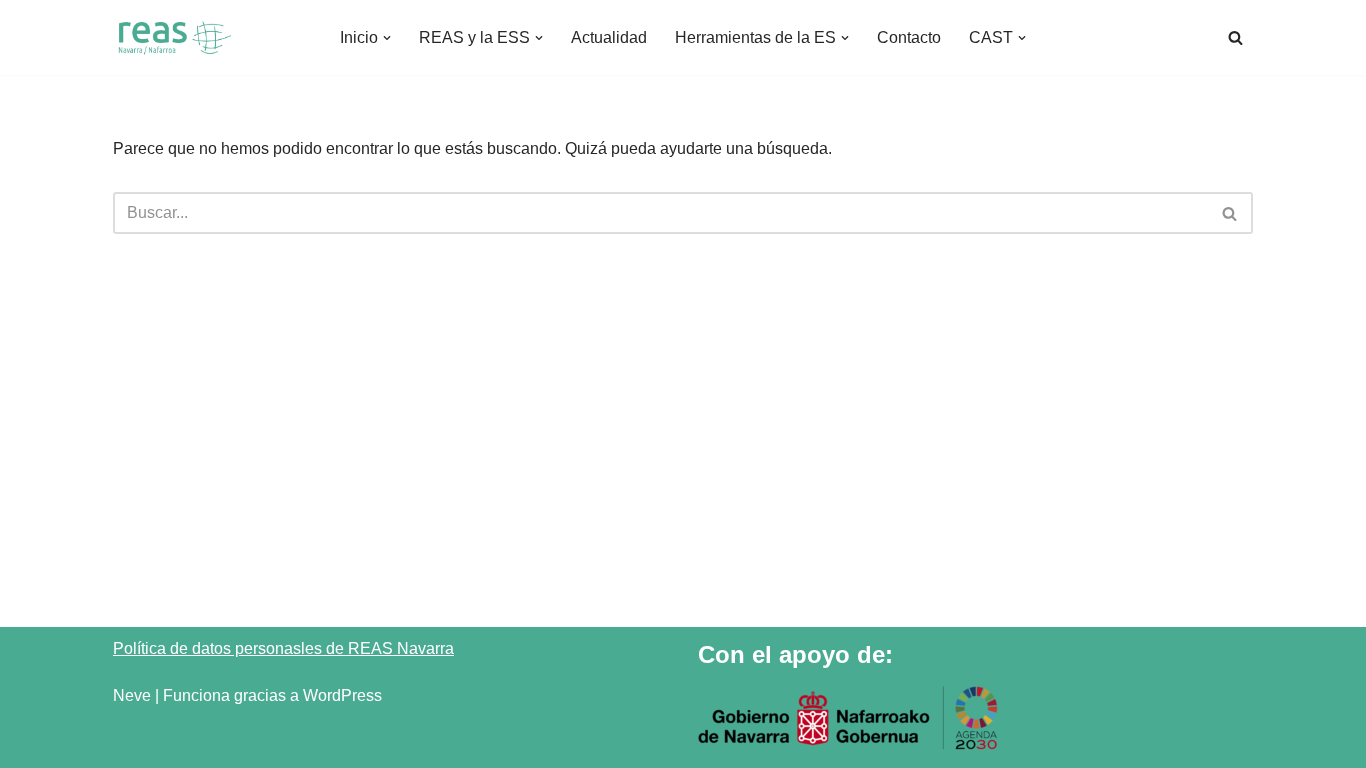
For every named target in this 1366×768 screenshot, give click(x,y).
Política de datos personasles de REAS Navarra (283, 648)
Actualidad (609, 37)
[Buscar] (1235, 37)
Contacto (909, 37)
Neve (132, 695)
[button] (387, 38)
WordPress (342, 695)
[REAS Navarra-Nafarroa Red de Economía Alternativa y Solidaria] (173, 37)
